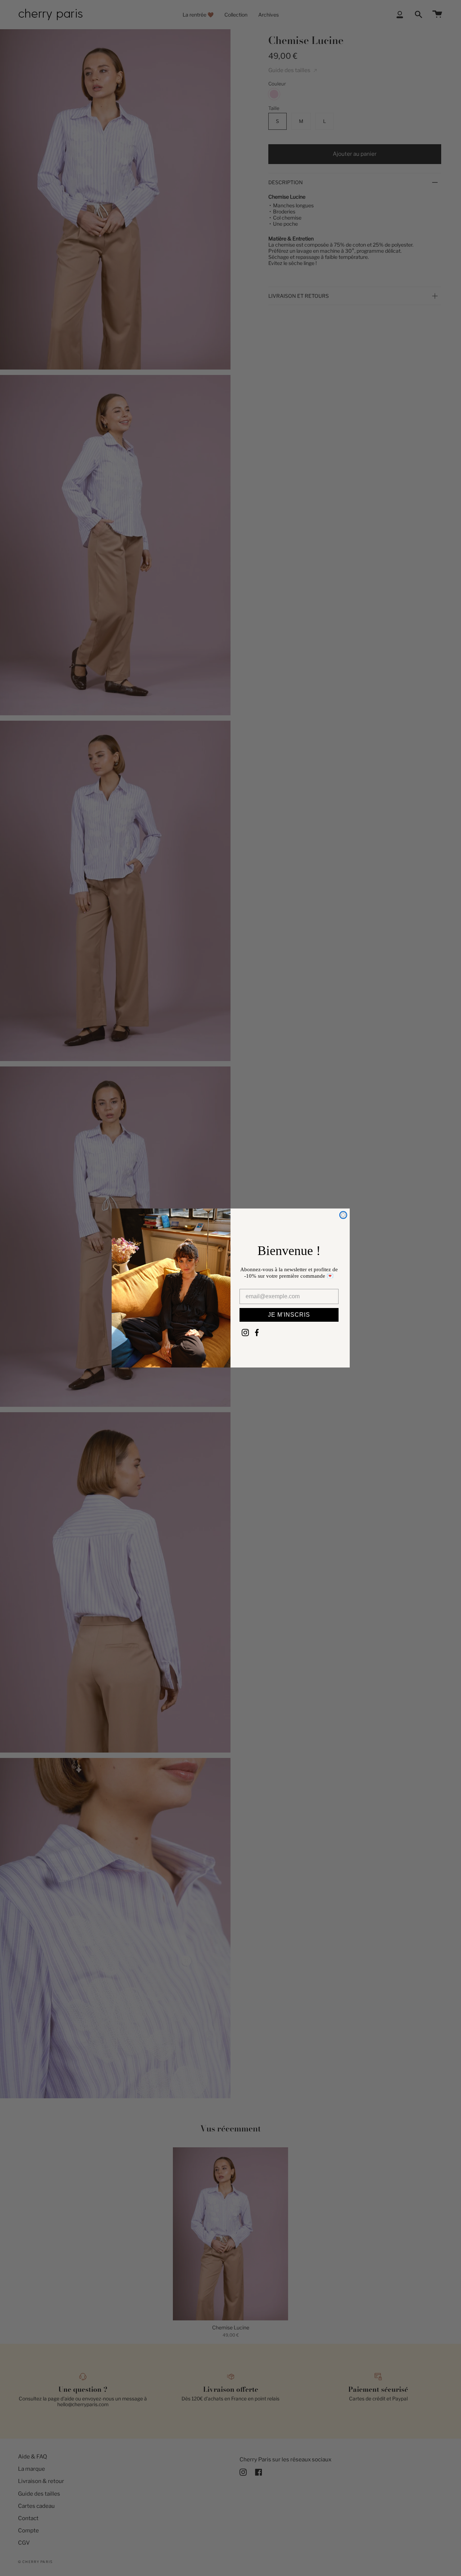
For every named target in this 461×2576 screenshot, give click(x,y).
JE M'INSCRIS (289, 1315)
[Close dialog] (343, 1215)
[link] (245, 1333)
